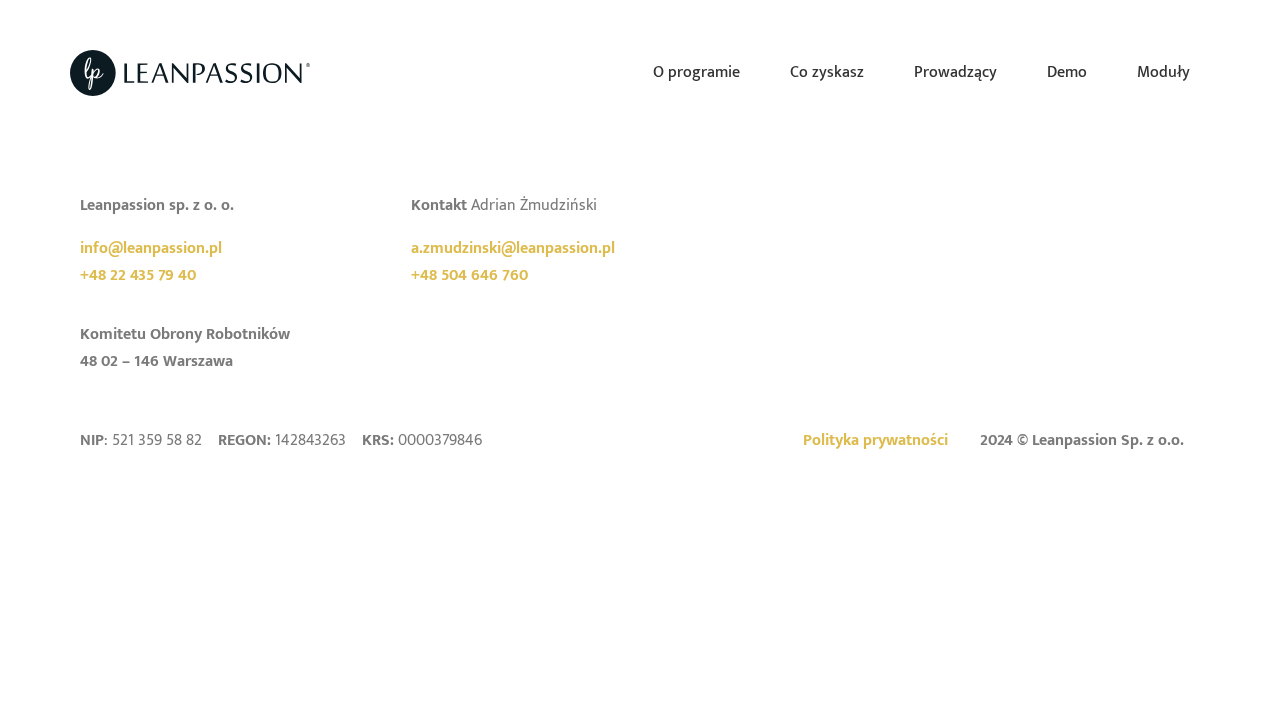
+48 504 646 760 (469, 275)
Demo (1067, 72)
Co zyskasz (827, 72)
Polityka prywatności (875, 440)
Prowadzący (955, 72)
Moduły (1163, 72)
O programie (696, 72)
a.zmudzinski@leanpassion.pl (513, 248)
